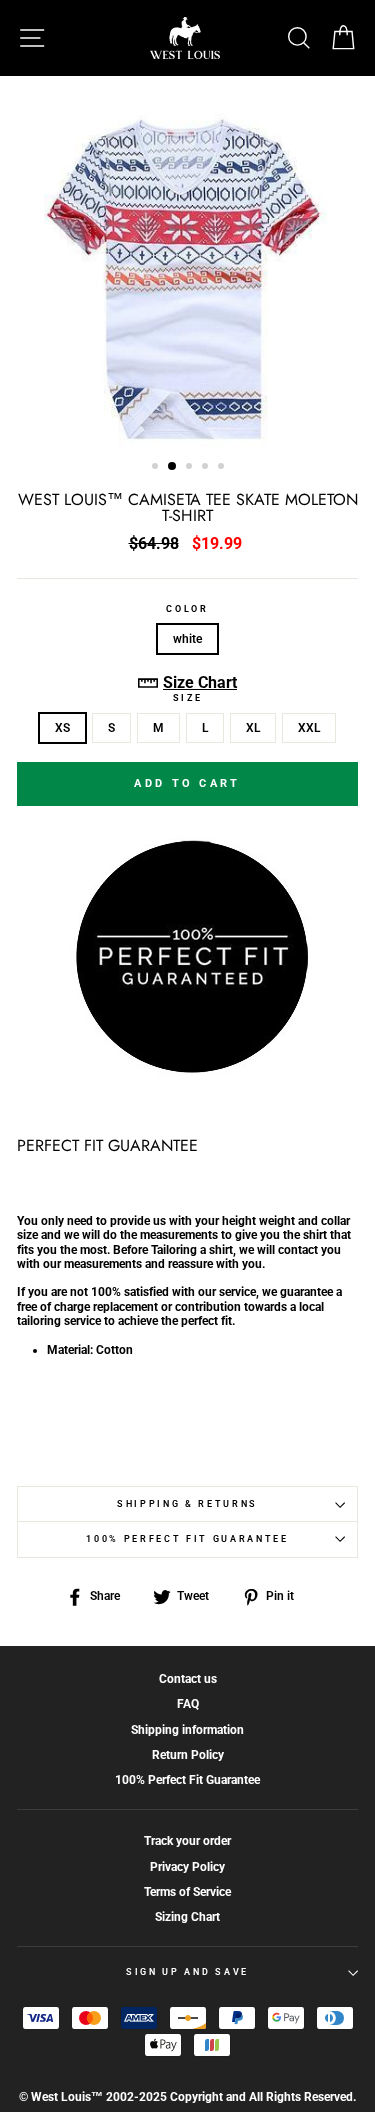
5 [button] (223, 468)
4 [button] (207, 468)
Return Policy (188, 1755)
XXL (309, 728)
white (187, 639)
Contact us (188, 1679)
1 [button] (157, 468)
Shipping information (187, 1730)
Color (187, 609)
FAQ (188, 1704)
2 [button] (173, 467)
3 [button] (191, 468)
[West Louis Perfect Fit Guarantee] (188, 1069)
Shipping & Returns (187, 1504)
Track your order (187, 1841)
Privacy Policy (187, 1867)
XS (62, 728)
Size (188, 698)
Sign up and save (187, 1972)
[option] (187, 261)
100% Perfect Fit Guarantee (187, 1539)
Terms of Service (187, 1892)
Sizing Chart (187, 1917)
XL (253, 728)
